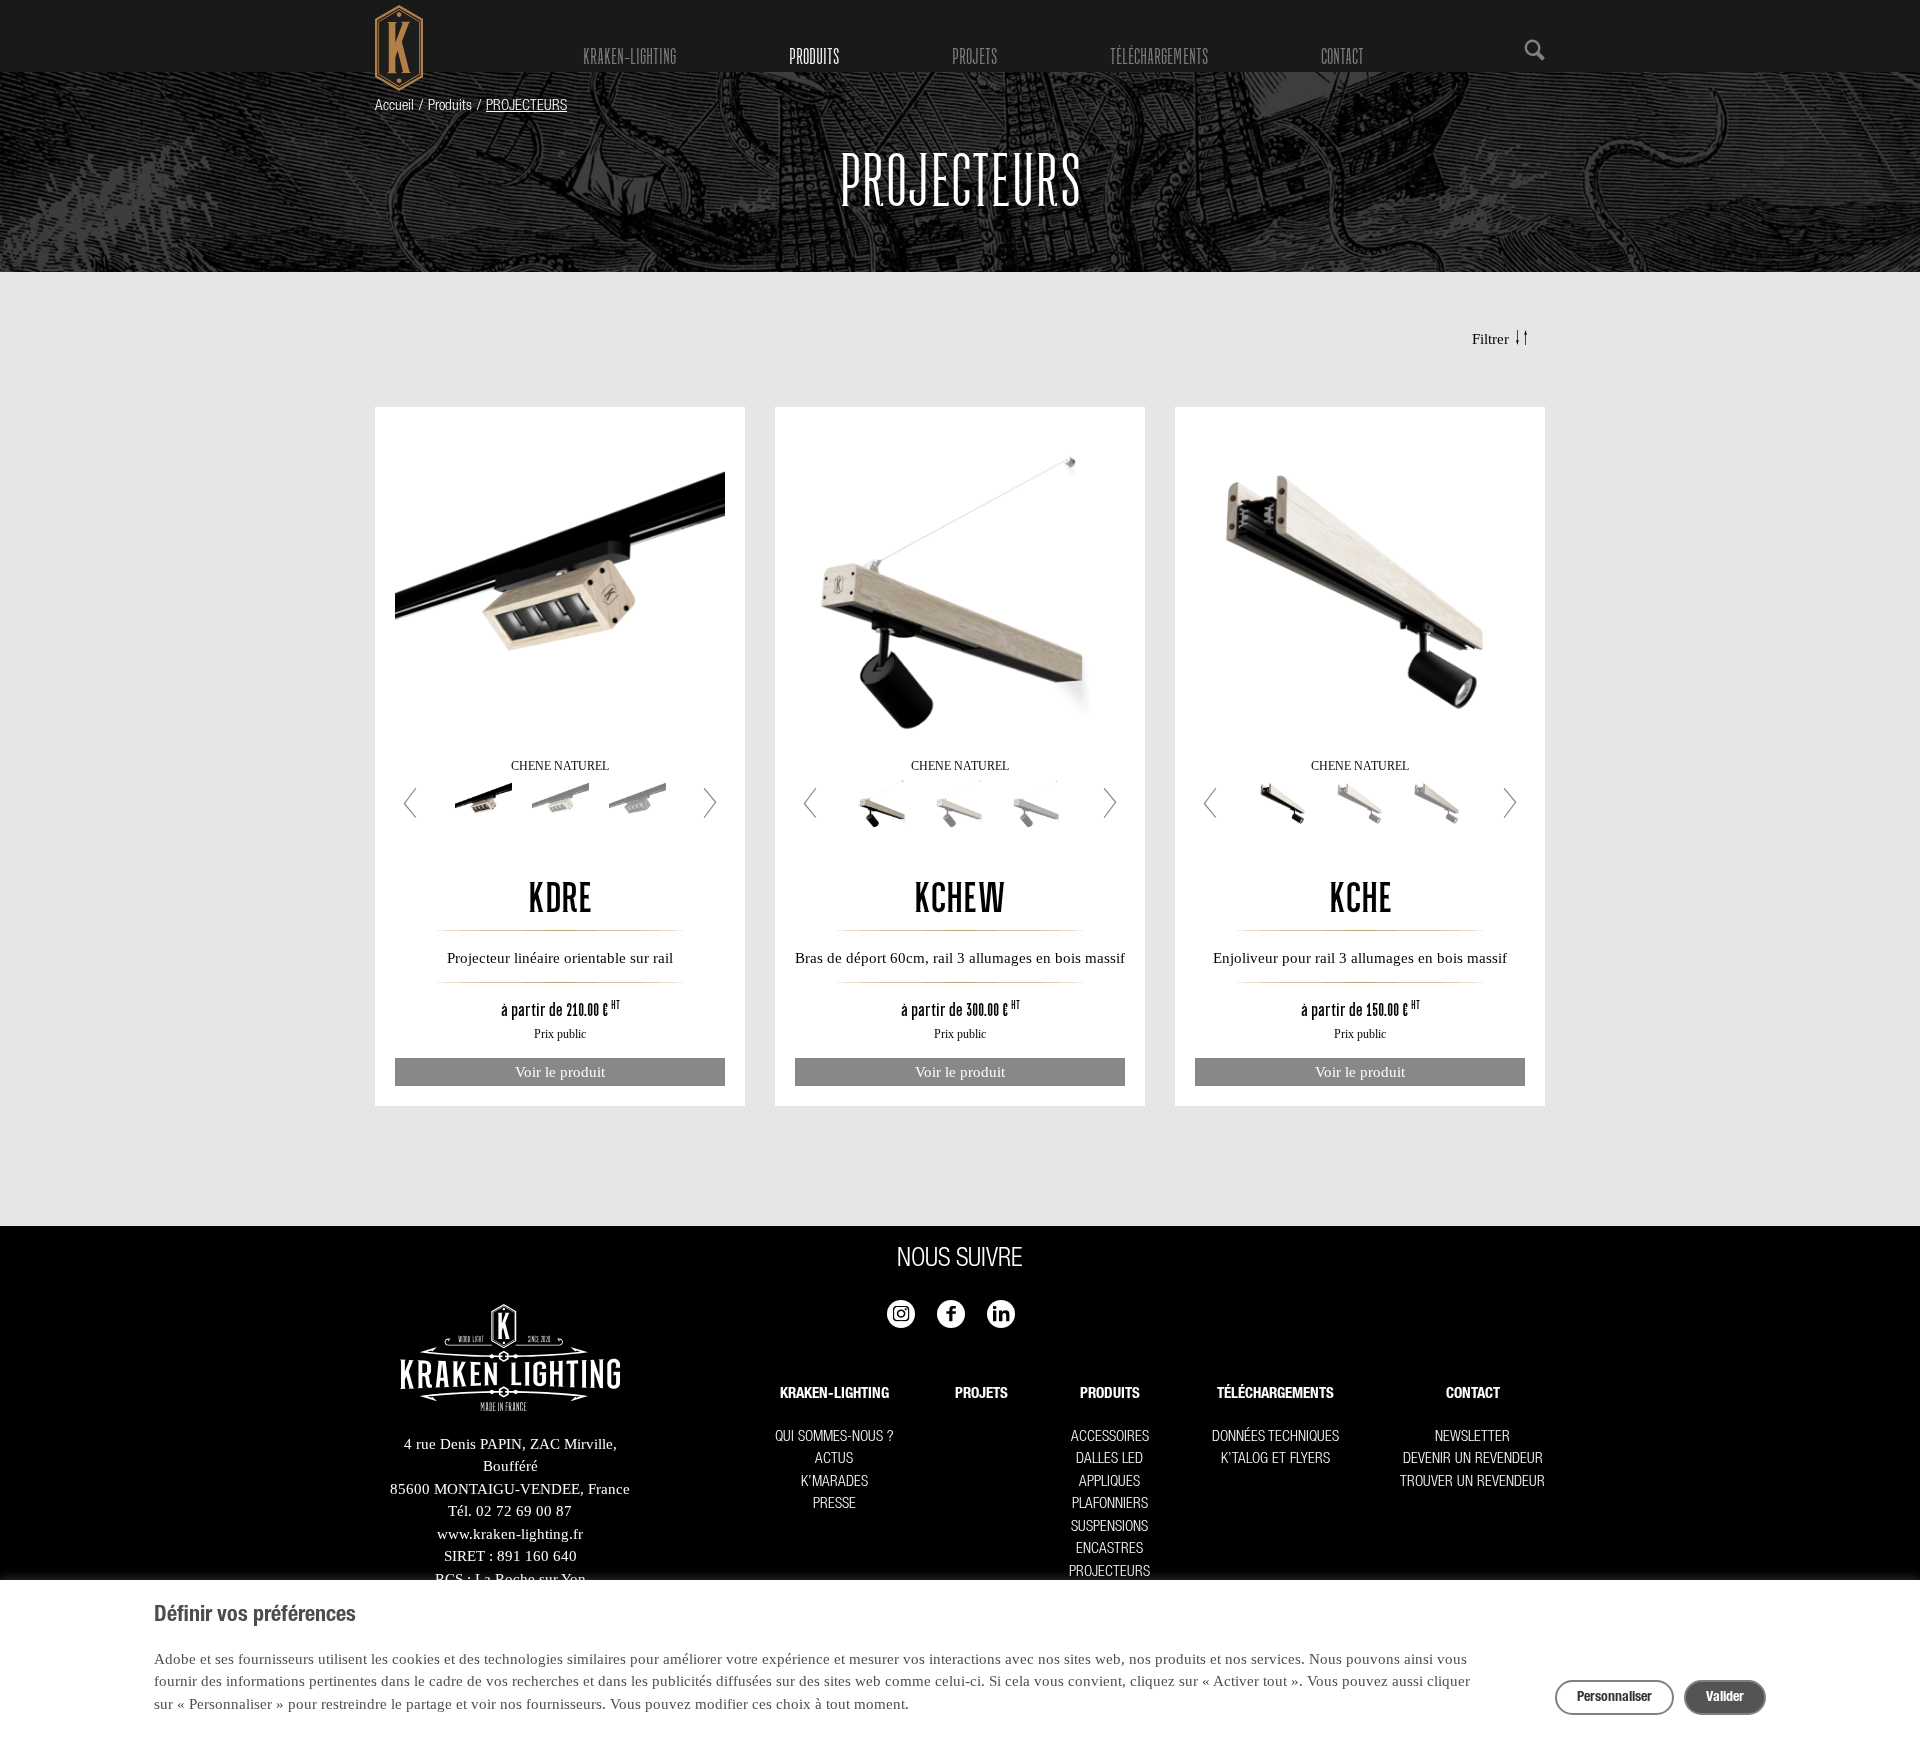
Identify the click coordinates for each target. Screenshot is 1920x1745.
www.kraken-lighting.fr (510, 1534)
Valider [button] (1725, 1698)
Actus (834, 1459)
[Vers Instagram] (901, 1314)
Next (701, 803)
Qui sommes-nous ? (834, 1437)
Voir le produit (560, 1072)
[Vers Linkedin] (1001, 1314)
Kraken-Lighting (629, 57)
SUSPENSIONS (1109, 1527)
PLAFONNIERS (1110, 1504)
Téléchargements (1159, 57)
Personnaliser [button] (1614, 1698)
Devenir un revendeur (1473, 1459)
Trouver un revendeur (1472, 1482)
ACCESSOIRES (1110, 1437)
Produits (814, 57)
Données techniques (1275, 1437)
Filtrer (1490, 339)
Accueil (394, 106)
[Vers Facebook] (951, 1314)
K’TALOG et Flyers (1275, 1459)
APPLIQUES (1109, 1482)
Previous (419, 803)
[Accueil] (510, 1361)
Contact (1342, 57)
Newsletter (1472, 1437)
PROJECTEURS (1109, 1572)
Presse (834, 1504)
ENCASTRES (1109, 1549)
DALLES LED (1109, 1459)
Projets (974, 57)
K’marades (834, 1482)
